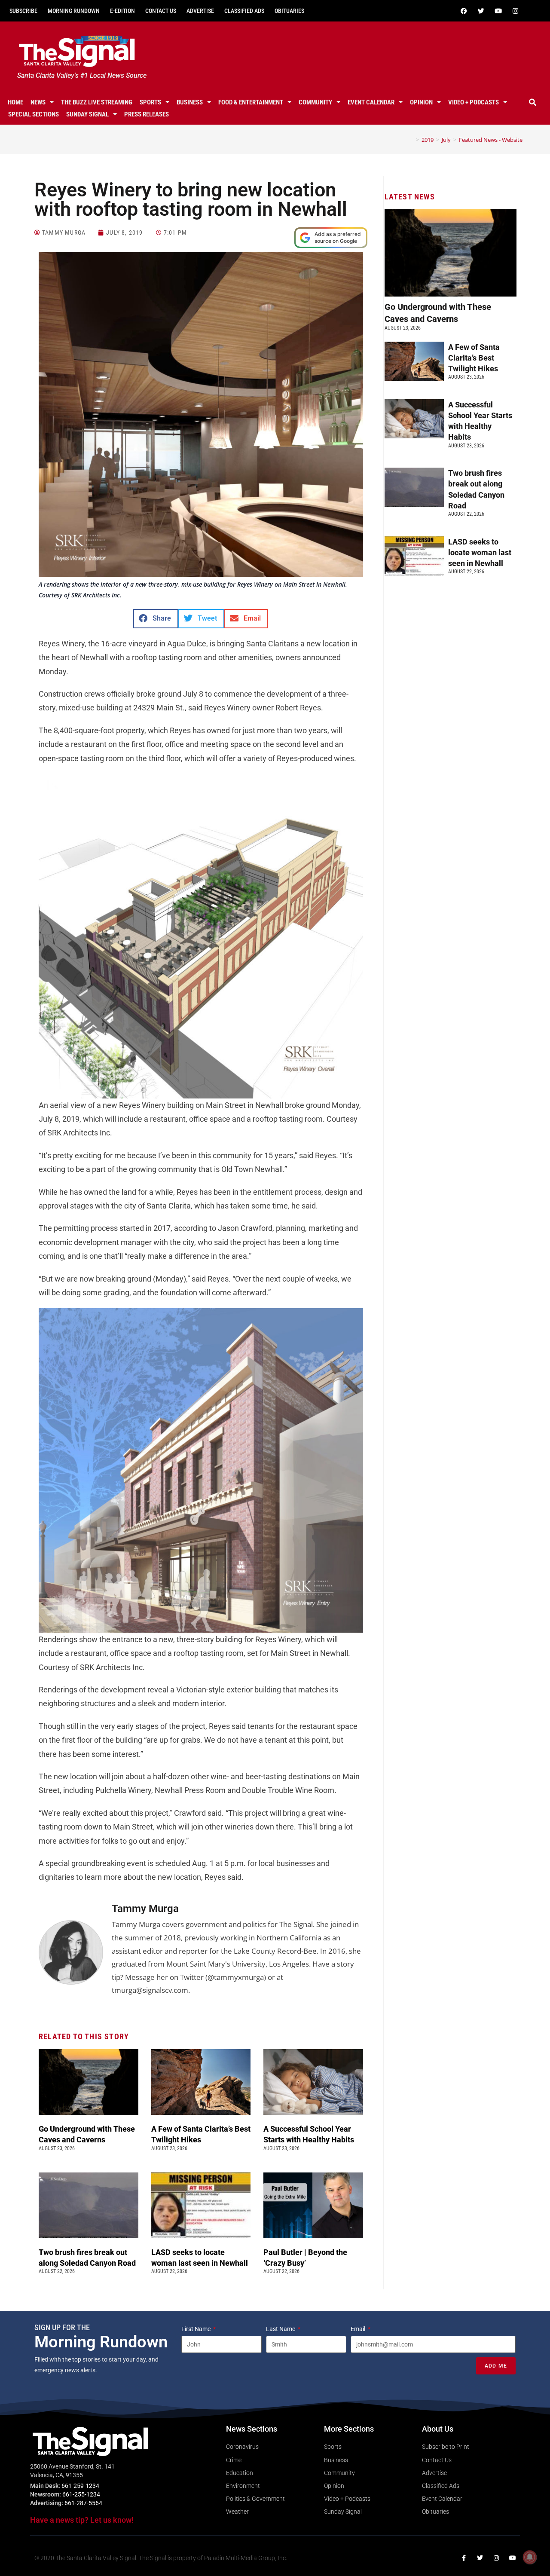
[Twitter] (481, 11)
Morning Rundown (74, 11)
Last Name (281, 2329)
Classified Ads (244, 11)
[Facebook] (464, 11)
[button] (532, 102)
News (38, 102)
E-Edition (122, 11)
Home (15, 102)
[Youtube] (498, 11)
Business (190, 102)
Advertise (200, 11)
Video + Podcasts (474, 102)
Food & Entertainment (251, 102)
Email (359, 2329)
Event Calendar (371, 102)
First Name (197, 2329)
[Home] (411, 140)
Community (315, 102)
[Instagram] (515, 11)
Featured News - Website (491, 140)
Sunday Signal (87, 114)
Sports (150, 102)
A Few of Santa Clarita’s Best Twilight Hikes (474, 358)
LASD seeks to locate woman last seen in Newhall (480, 552)
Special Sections (34, 114)
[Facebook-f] (464, 2558)
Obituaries (289, 11)
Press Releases (147, 114)
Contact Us (161, 11)
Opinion (421, 102)
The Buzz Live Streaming (97, 102)
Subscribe (23, 11)
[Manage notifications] (530, 2557)
